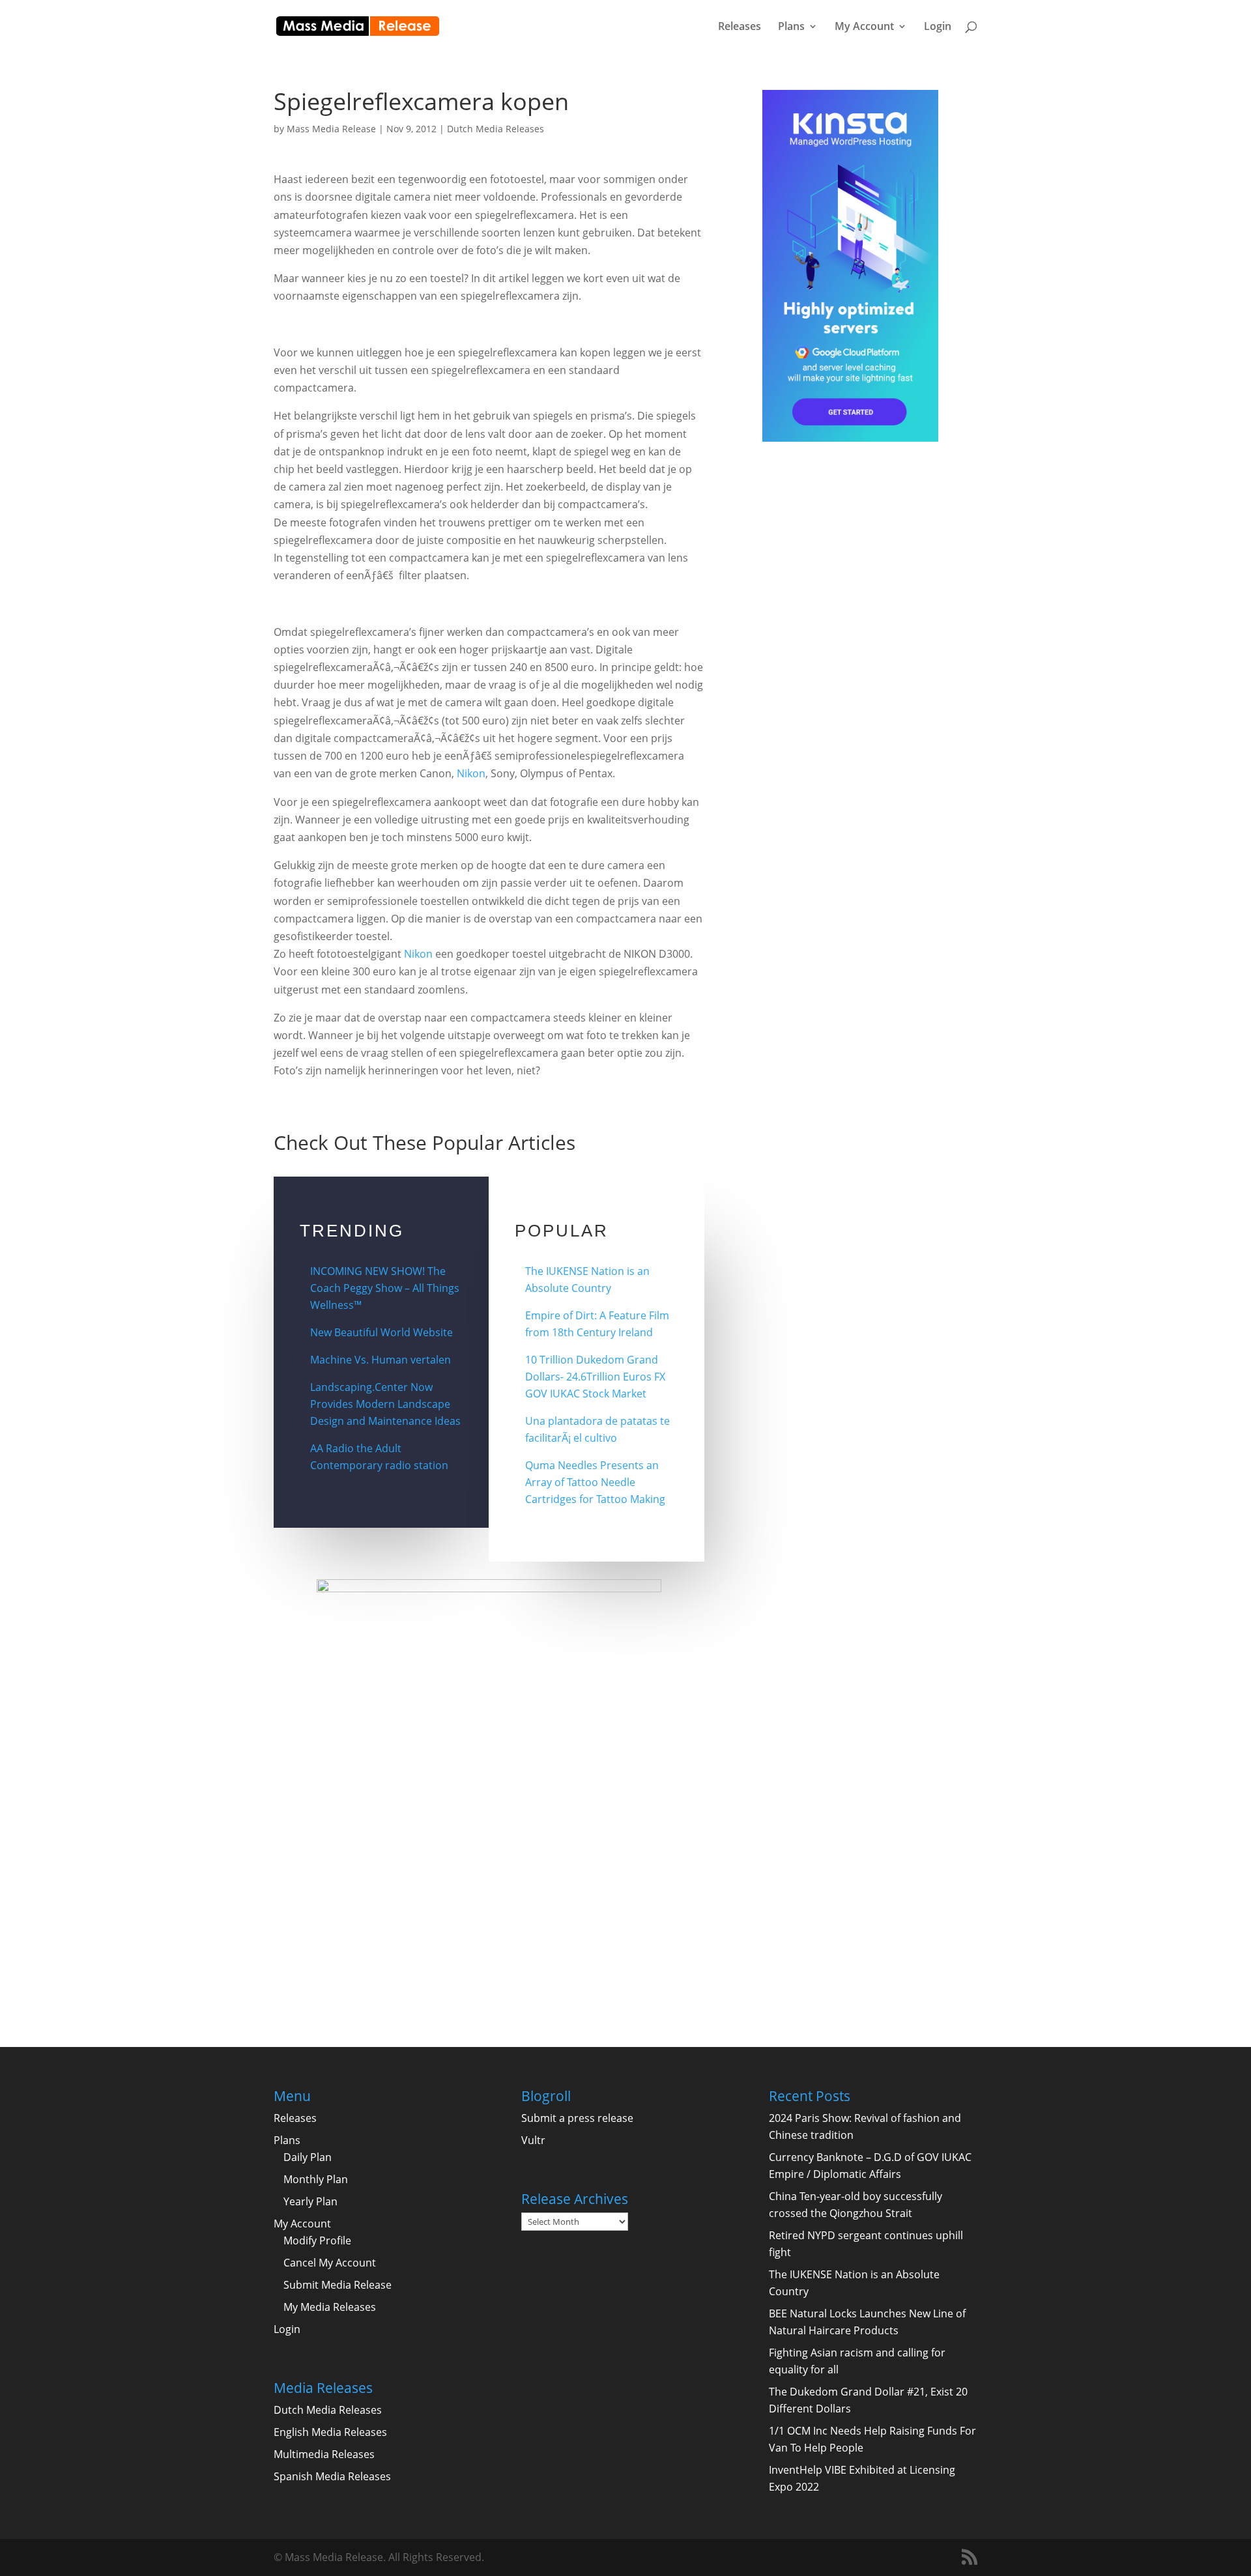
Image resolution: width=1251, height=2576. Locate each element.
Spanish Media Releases (332, 2476)
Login (938, 27)
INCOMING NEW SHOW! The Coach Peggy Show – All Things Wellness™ (385, 1288)
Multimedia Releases (324, 2454)
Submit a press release (577, 2118)
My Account (864, 27)
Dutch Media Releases (496, 129)
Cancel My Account (330, 2263)
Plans (791, 27)
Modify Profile (317, 2240)
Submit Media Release (338, 2285)
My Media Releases (330, 2307)
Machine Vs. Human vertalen (381, 1360)
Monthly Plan (316, 2179)
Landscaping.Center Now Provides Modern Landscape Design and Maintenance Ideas (385, 1404)
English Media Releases (330, 2432)
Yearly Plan (310, 2201)
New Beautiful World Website (381, 1332)
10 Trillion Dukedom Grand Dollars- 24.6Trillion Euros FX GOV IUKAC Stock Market (595, 1377)
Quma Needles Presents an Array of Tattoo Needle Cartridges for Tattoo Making (595, 1482)
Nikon (471, 773)
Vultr (533, 2140)
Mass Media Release (331, 129)
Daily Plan (308, 2157)
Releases (740, 27)
